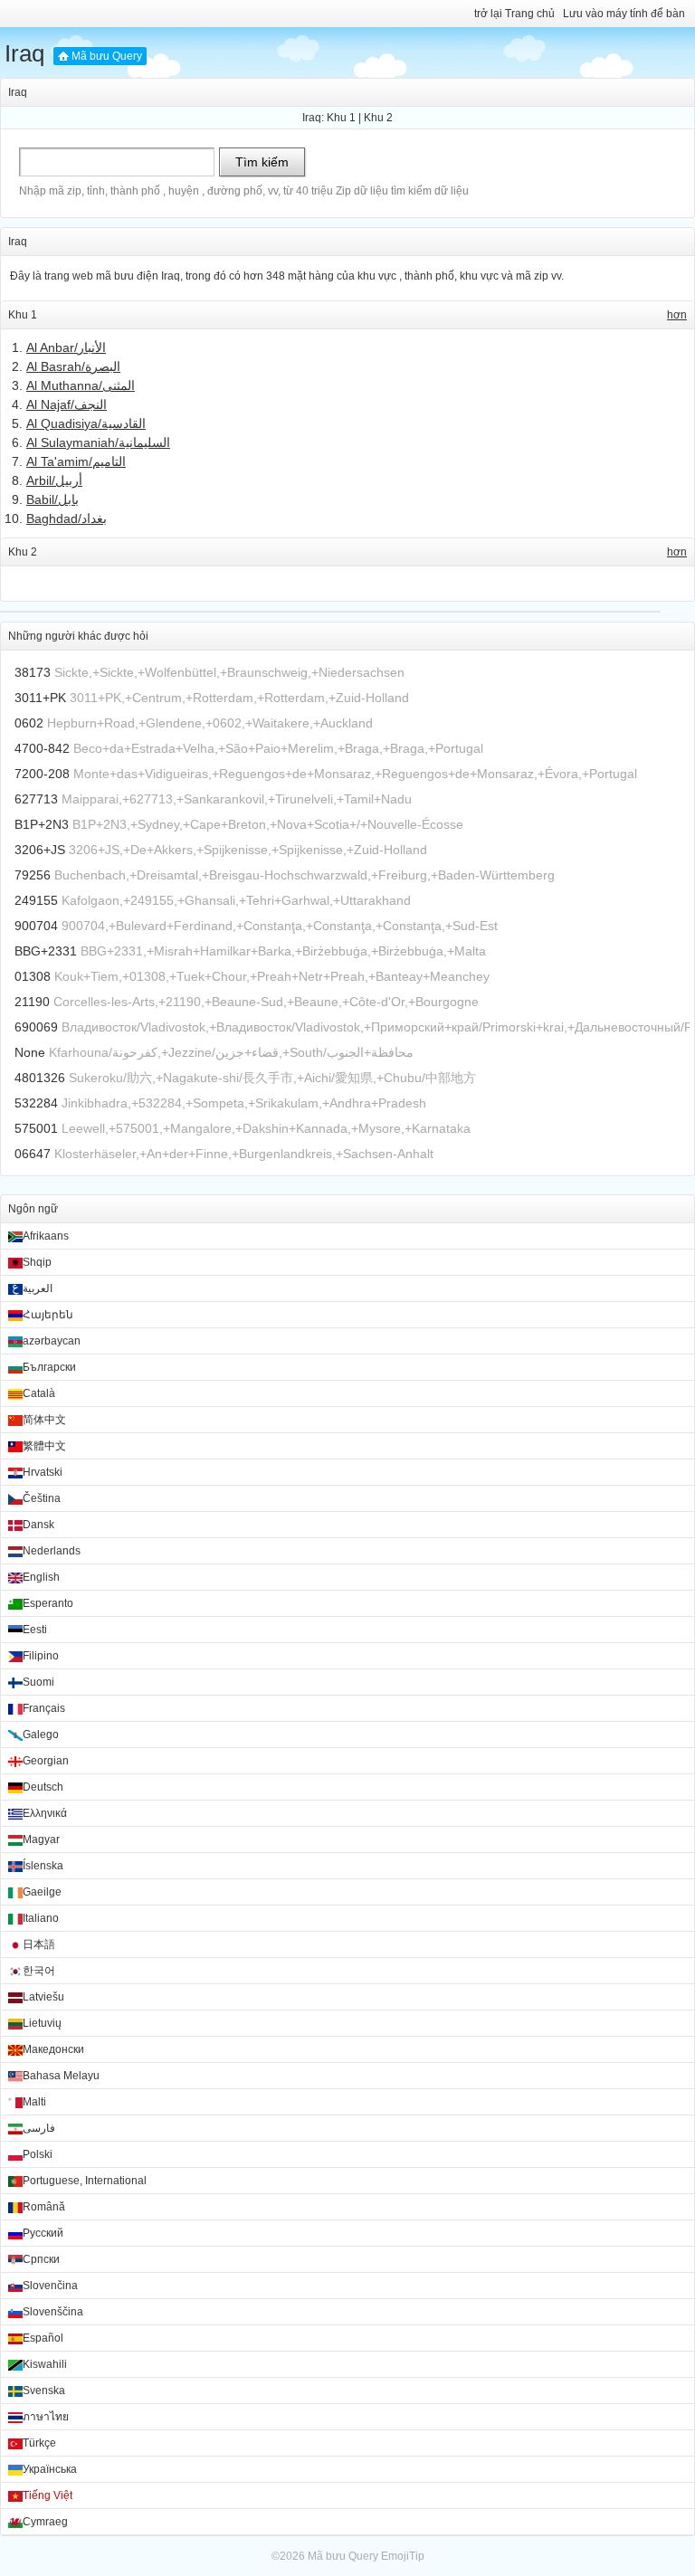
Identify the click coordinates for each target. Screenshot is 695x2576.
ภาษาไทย (46, 2417)
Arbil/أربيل (54, 480)
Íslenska (43, 1866)
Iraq (24, 53)
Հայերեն (48, 1315)
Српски (41, 2259)
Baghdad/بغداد (67, 518)
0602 (29, 723)
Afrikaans (46, 1236)
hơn (677, 315)
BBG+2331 (46, 951)
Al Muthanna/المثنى (81, 385)
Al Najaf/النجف (67, 404)
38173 (33, 672)
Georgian (46, 1761)
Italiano (41, 1918)
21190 (32, 1002)
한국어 (39, 1971)
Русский (43, 2233)
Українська (50, 2469)
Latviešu (43, 1997)
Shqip (37, 1262)
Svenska (44, 2391)
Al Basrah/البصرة (73, 366)
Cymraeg (45, 2522)
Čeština (42, 1498)
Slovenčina (50, 2286)
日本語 (39, 1944)
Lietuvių (42, 2023)
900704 (36, 926)
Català (39, 1393)
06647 (33, 1154)
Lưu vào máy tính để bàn (624, 14)
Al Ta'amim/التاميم (76, 461)
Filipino (41, 1656)
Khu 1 (341, 118)
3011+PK (40, 698)
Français (44, 1708)
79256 (33, 875)
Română (44, 2207)
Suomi (38, 1682)
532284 (36, 1103)
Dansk (38, 1525)
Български (49, 1367)
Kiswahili (45, 2364)
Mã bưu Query (107, 56)
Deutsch (43, 1787)
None (30, 1052)
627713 (36, 799)
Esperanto (48, 1603)
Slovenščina (53, 2312)
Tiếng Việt (48, 2495)
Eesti (35, 1630)
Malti (34, 2102)
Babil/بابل (52, 499)
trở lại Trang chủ (514, 14)
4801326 (40, 1078)
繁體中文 (44, 1446)
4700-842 (42, 748)
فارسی (39, 2128)
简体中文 (44, 1420)
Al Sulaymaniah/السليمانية (98, 442)
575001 (36, 1128)
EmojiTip (403, 2556)
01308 (33, 976)
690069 (36, 1027)
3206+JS (40, 850)
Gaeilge (42, 1892)
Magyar (41, 1839)
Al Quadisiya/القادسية (86, 423)
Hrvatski (43, 1472)
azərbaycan (52, 1341)
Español (43, 2338)
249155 (36, 900)
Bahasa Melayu (61, 2076)
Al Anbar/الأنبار (66, 347)
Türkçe (39, 2443)
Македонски (53, 2049)
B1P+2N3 (42, 824)
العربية (38, 1288)
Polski (38, 2154)
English (41, 1577)
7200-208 (42, 774)
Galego (41, 1735)
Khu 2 (378, 118)
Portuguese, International (85, 2181)
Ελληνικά (45, 1813)
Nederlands (52, 1551)
